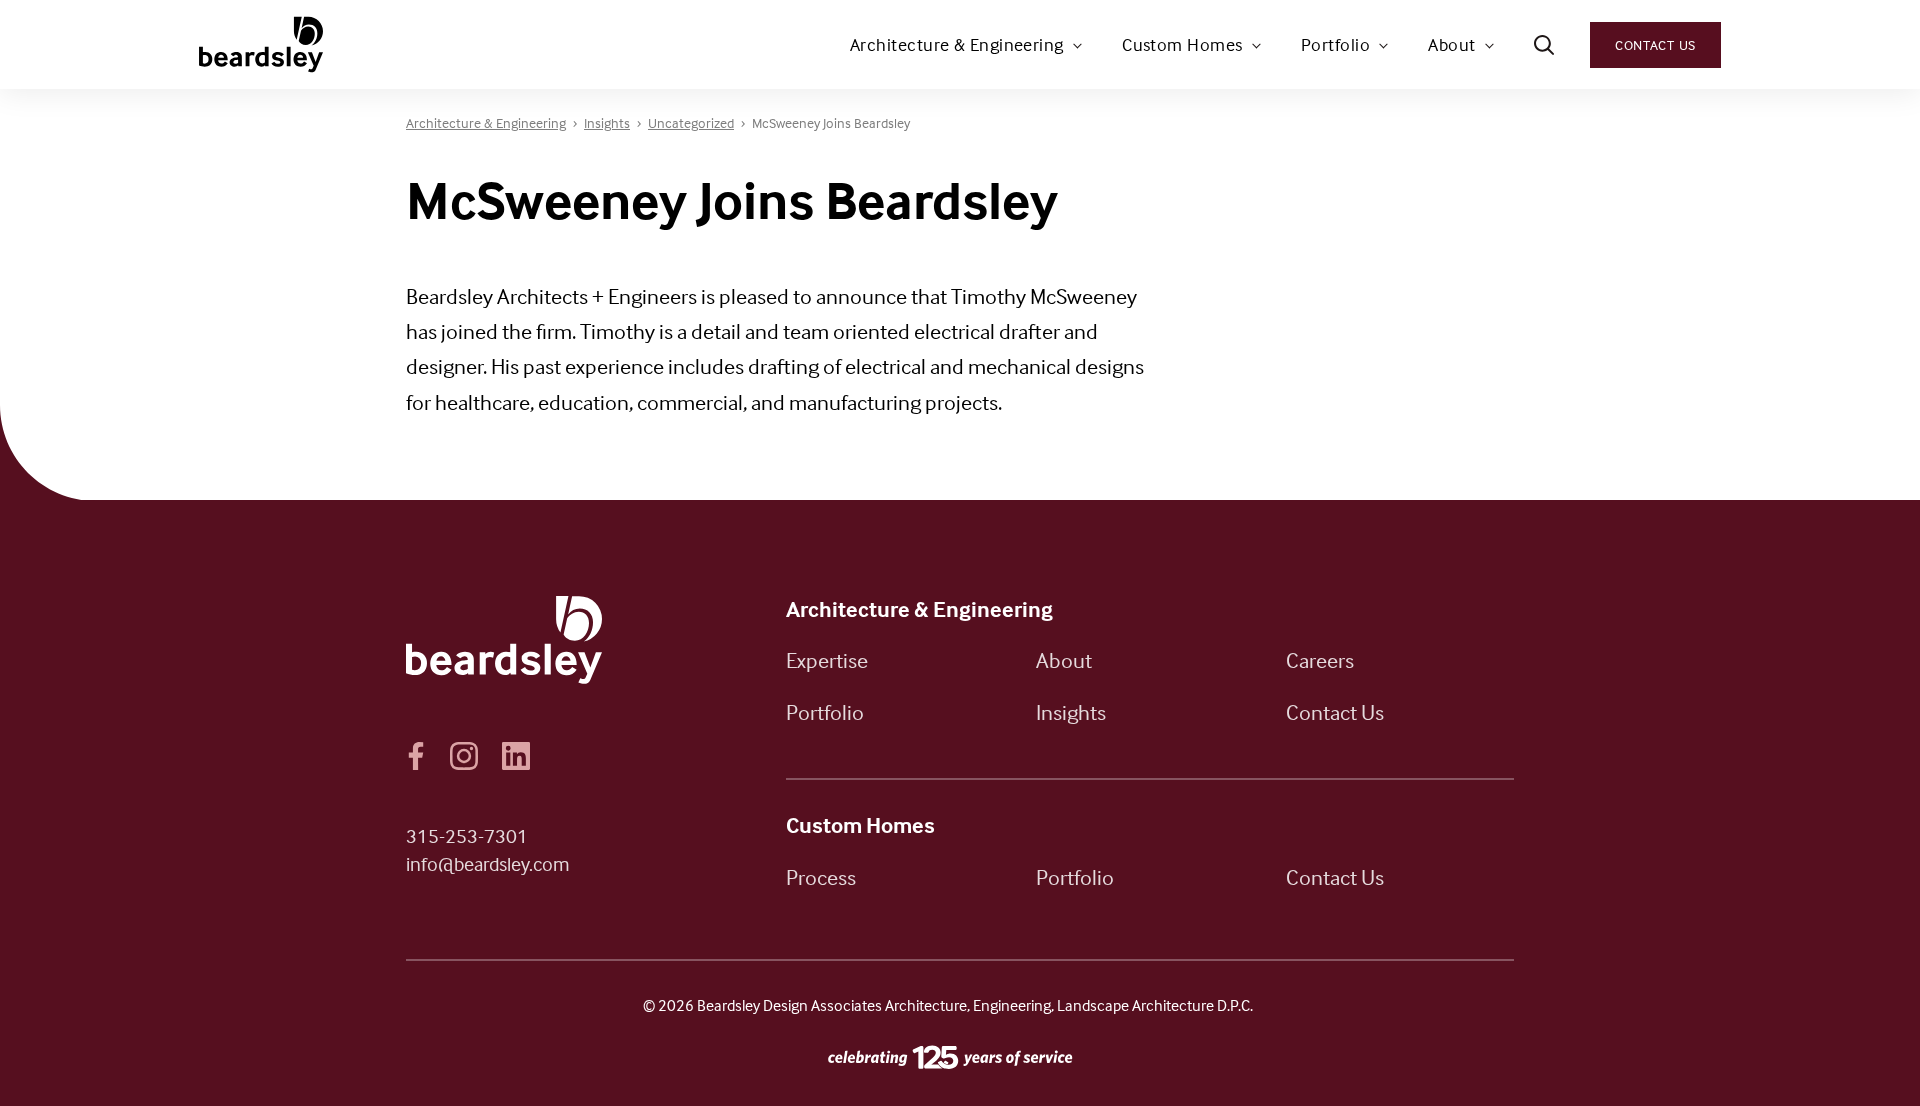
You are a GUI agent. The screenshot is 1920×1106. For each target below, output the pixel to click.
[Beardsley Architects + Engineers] (263, 44)
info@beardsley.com (488, 863)
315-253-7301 (467, 835)
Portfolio (1335, 44)
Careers (1320, 660)
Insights (1071, 712)
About (1451, 44)
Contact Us (1655, 44)
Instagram (464, 756)
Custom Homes (1182, 44)
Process (821, 877)
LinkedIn (516, 756)
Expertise (827, 660)
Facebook (416, 756)
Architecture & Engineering (957, 44)
